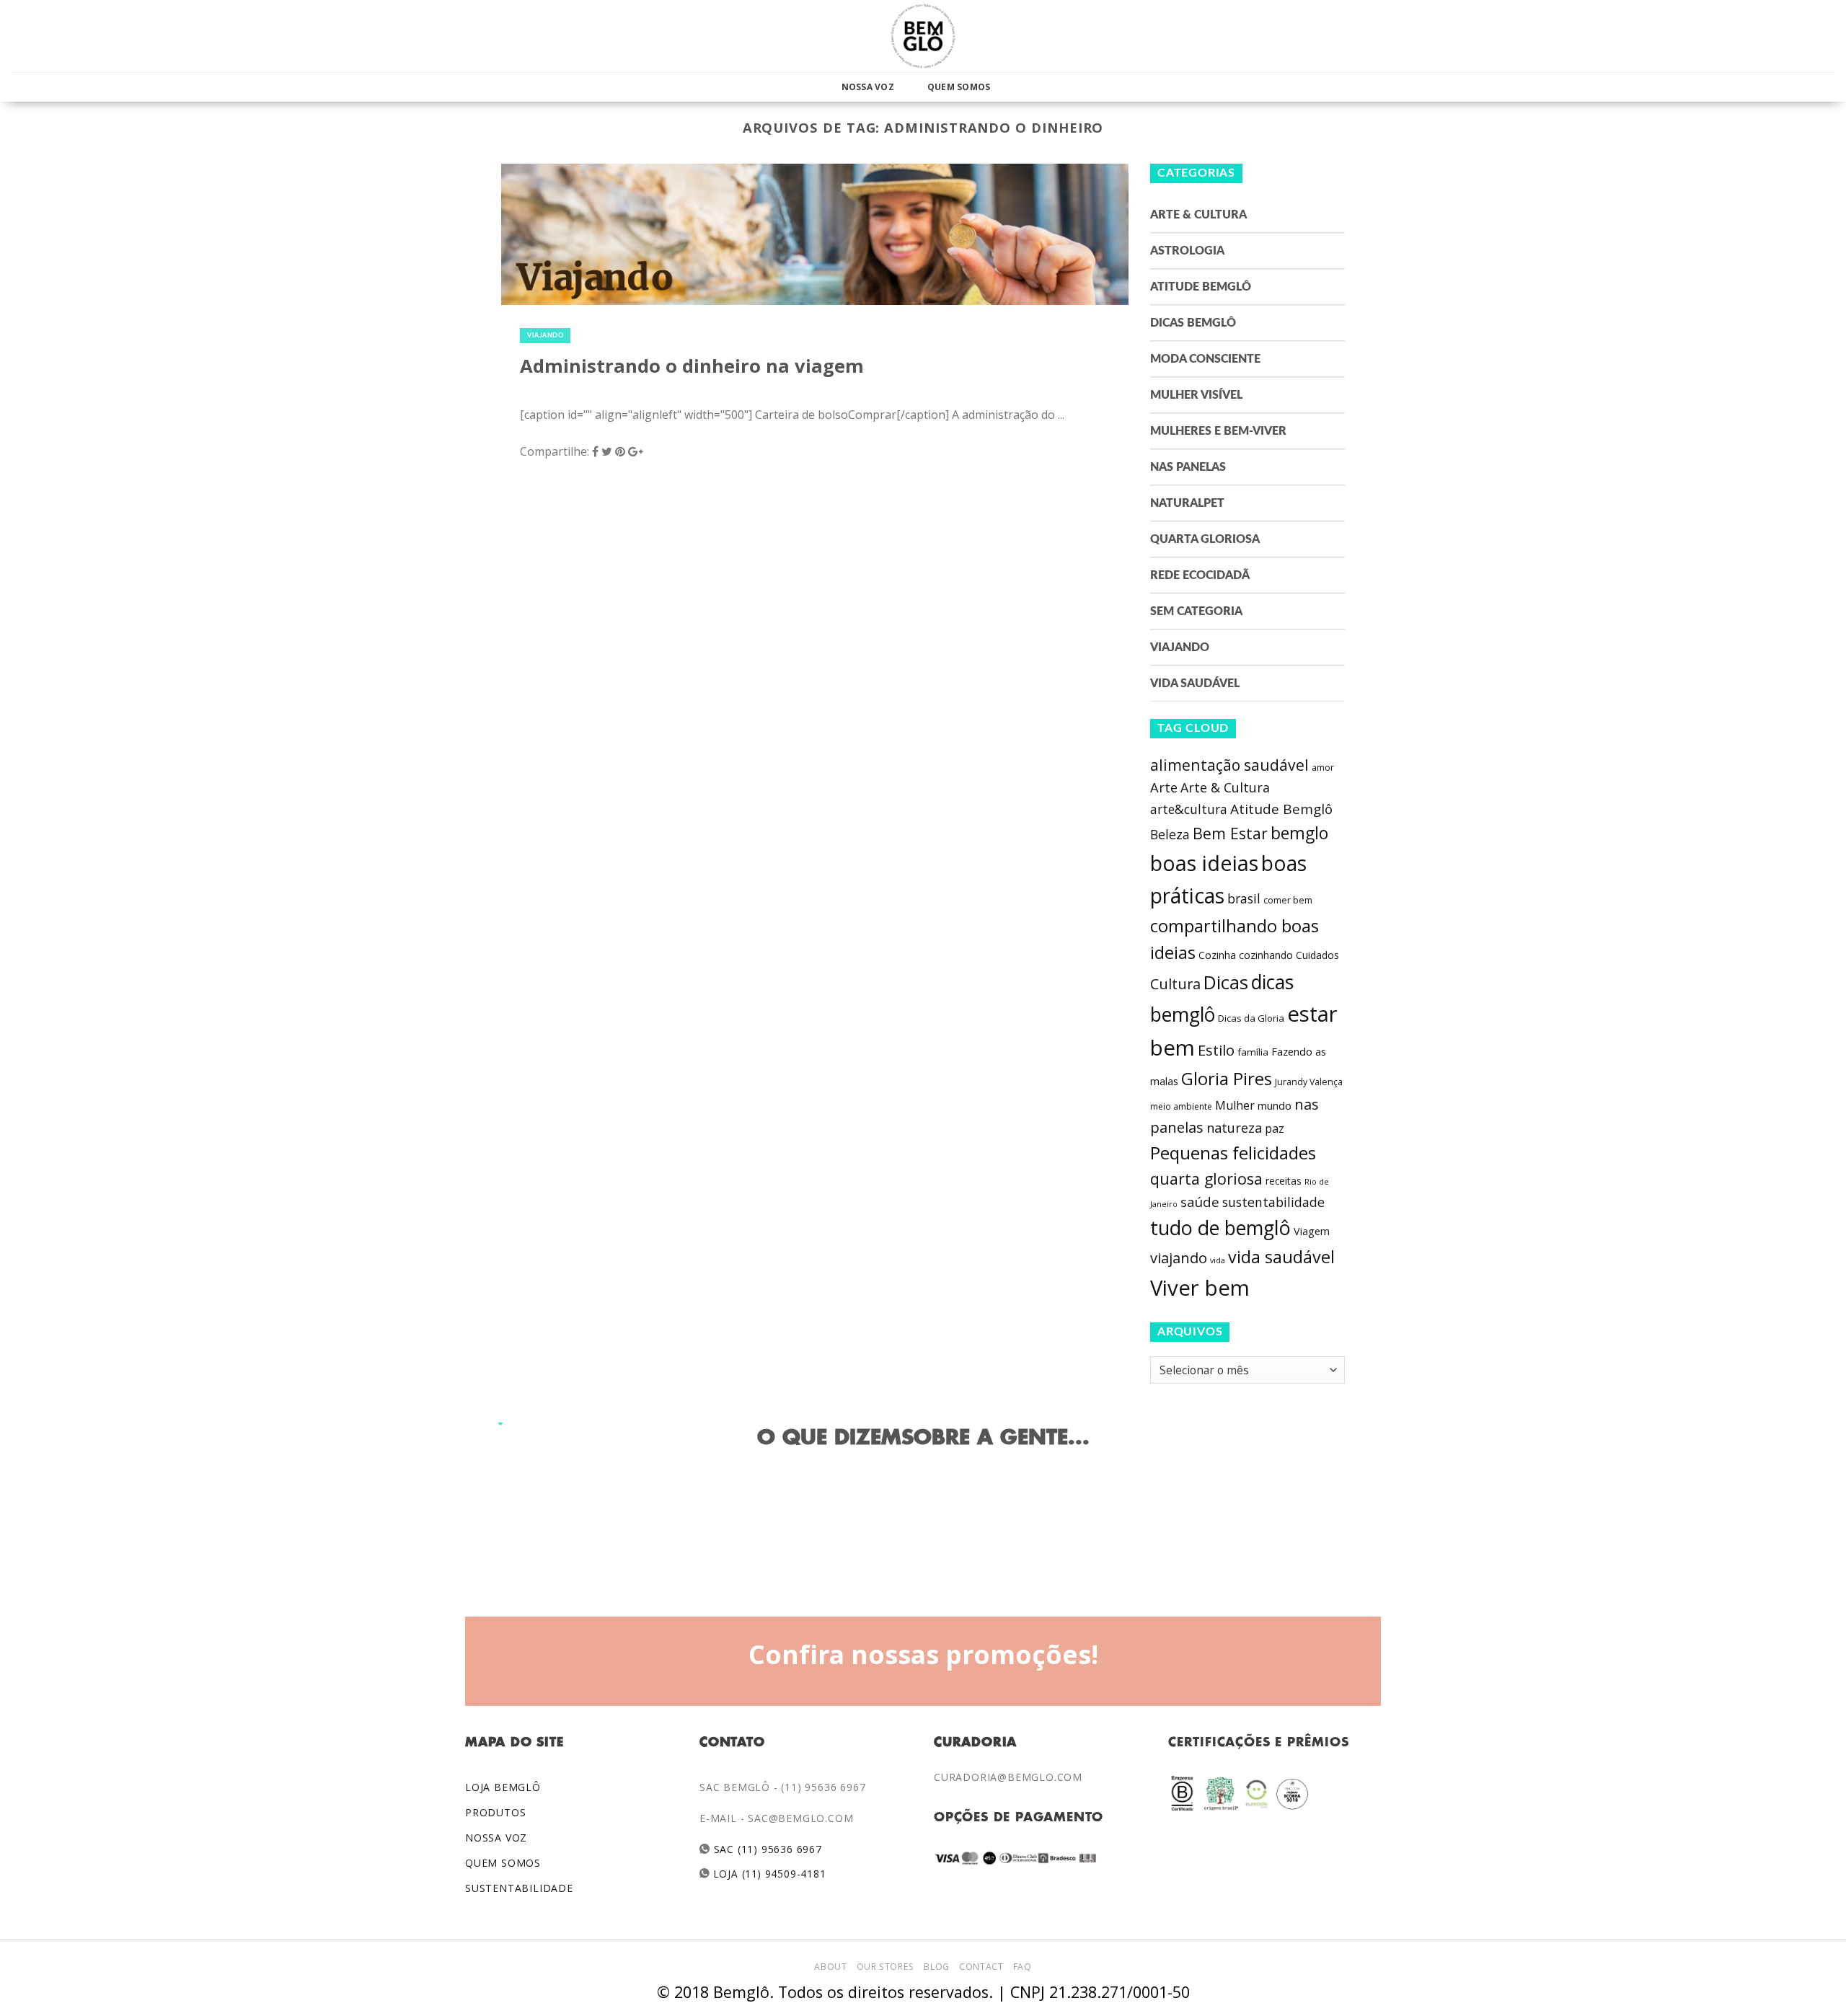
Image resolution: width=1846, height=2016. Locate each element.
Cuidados (1317, 955)
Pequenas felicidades (1233, 1153)
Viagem (1312, 1231)
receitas (1284, 1181)
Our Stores (886, 1967)
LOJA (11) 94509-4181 (768, 1874)
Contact (981, 1967)
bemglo (1299, 833)
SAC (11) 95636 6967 (766, 1849)
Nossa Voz (868, 87)
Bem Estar (1230, 833)
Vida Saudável (1195, 684)
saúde (1200, 1202)
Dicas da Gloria (1251, 1018)
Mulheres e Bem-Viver (1218, 431)
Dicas (1226, 982)
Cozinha (1217, 955)
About (830, 1967)
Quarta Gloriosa (1205, 539)
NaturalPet (1187, 503)
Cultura (1175, 984)
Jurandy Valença (1309, 1082)
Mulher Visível (1196, 395)
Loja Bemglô (503, 1787)
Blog (936, 1967)
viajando (1179, 1258)
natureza (1234, 1128)
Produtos (495, 1812)
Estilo (1216, 1050)
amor (1323, 768)
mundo (1275, 1105)
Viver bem (1200, 1288)
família (1253, 1052)
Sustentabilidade (519, 1888)
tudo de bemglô (1220, 1228)
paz (1275, 1128)
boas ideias (1204, 863)
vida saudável (1281, 1257)
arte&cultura (1189, 809)
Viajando (545, 336)
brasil (1244, 898)
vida (1218, 1260)
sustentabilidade (1273, 1202)
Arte (1164, 787)
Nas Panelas (1188, 467)
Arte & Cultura (1198, 215)
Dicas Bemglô (1193, 323)
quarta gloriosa (1206, 1179)
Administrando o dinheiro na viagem (692, 366)
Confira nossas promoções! (923, 1654)
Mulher (1235, 1105)
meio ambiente (1181, 1106)
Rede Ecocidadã (1200, 575)
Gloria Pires (1227, 1078)
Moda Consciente (1205, 359)
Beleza (1170, 834)
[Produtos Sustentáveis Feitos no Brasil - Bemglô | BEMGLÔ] (923, 36)
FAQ (1023, 1967)
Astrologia (1187, 251)
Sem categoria (1196, 611)
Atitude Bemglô (1201, 287)
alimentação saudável (1229, 765)
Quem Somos (959, 87)
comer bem (1288, 900)
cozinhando (1266, 955)
